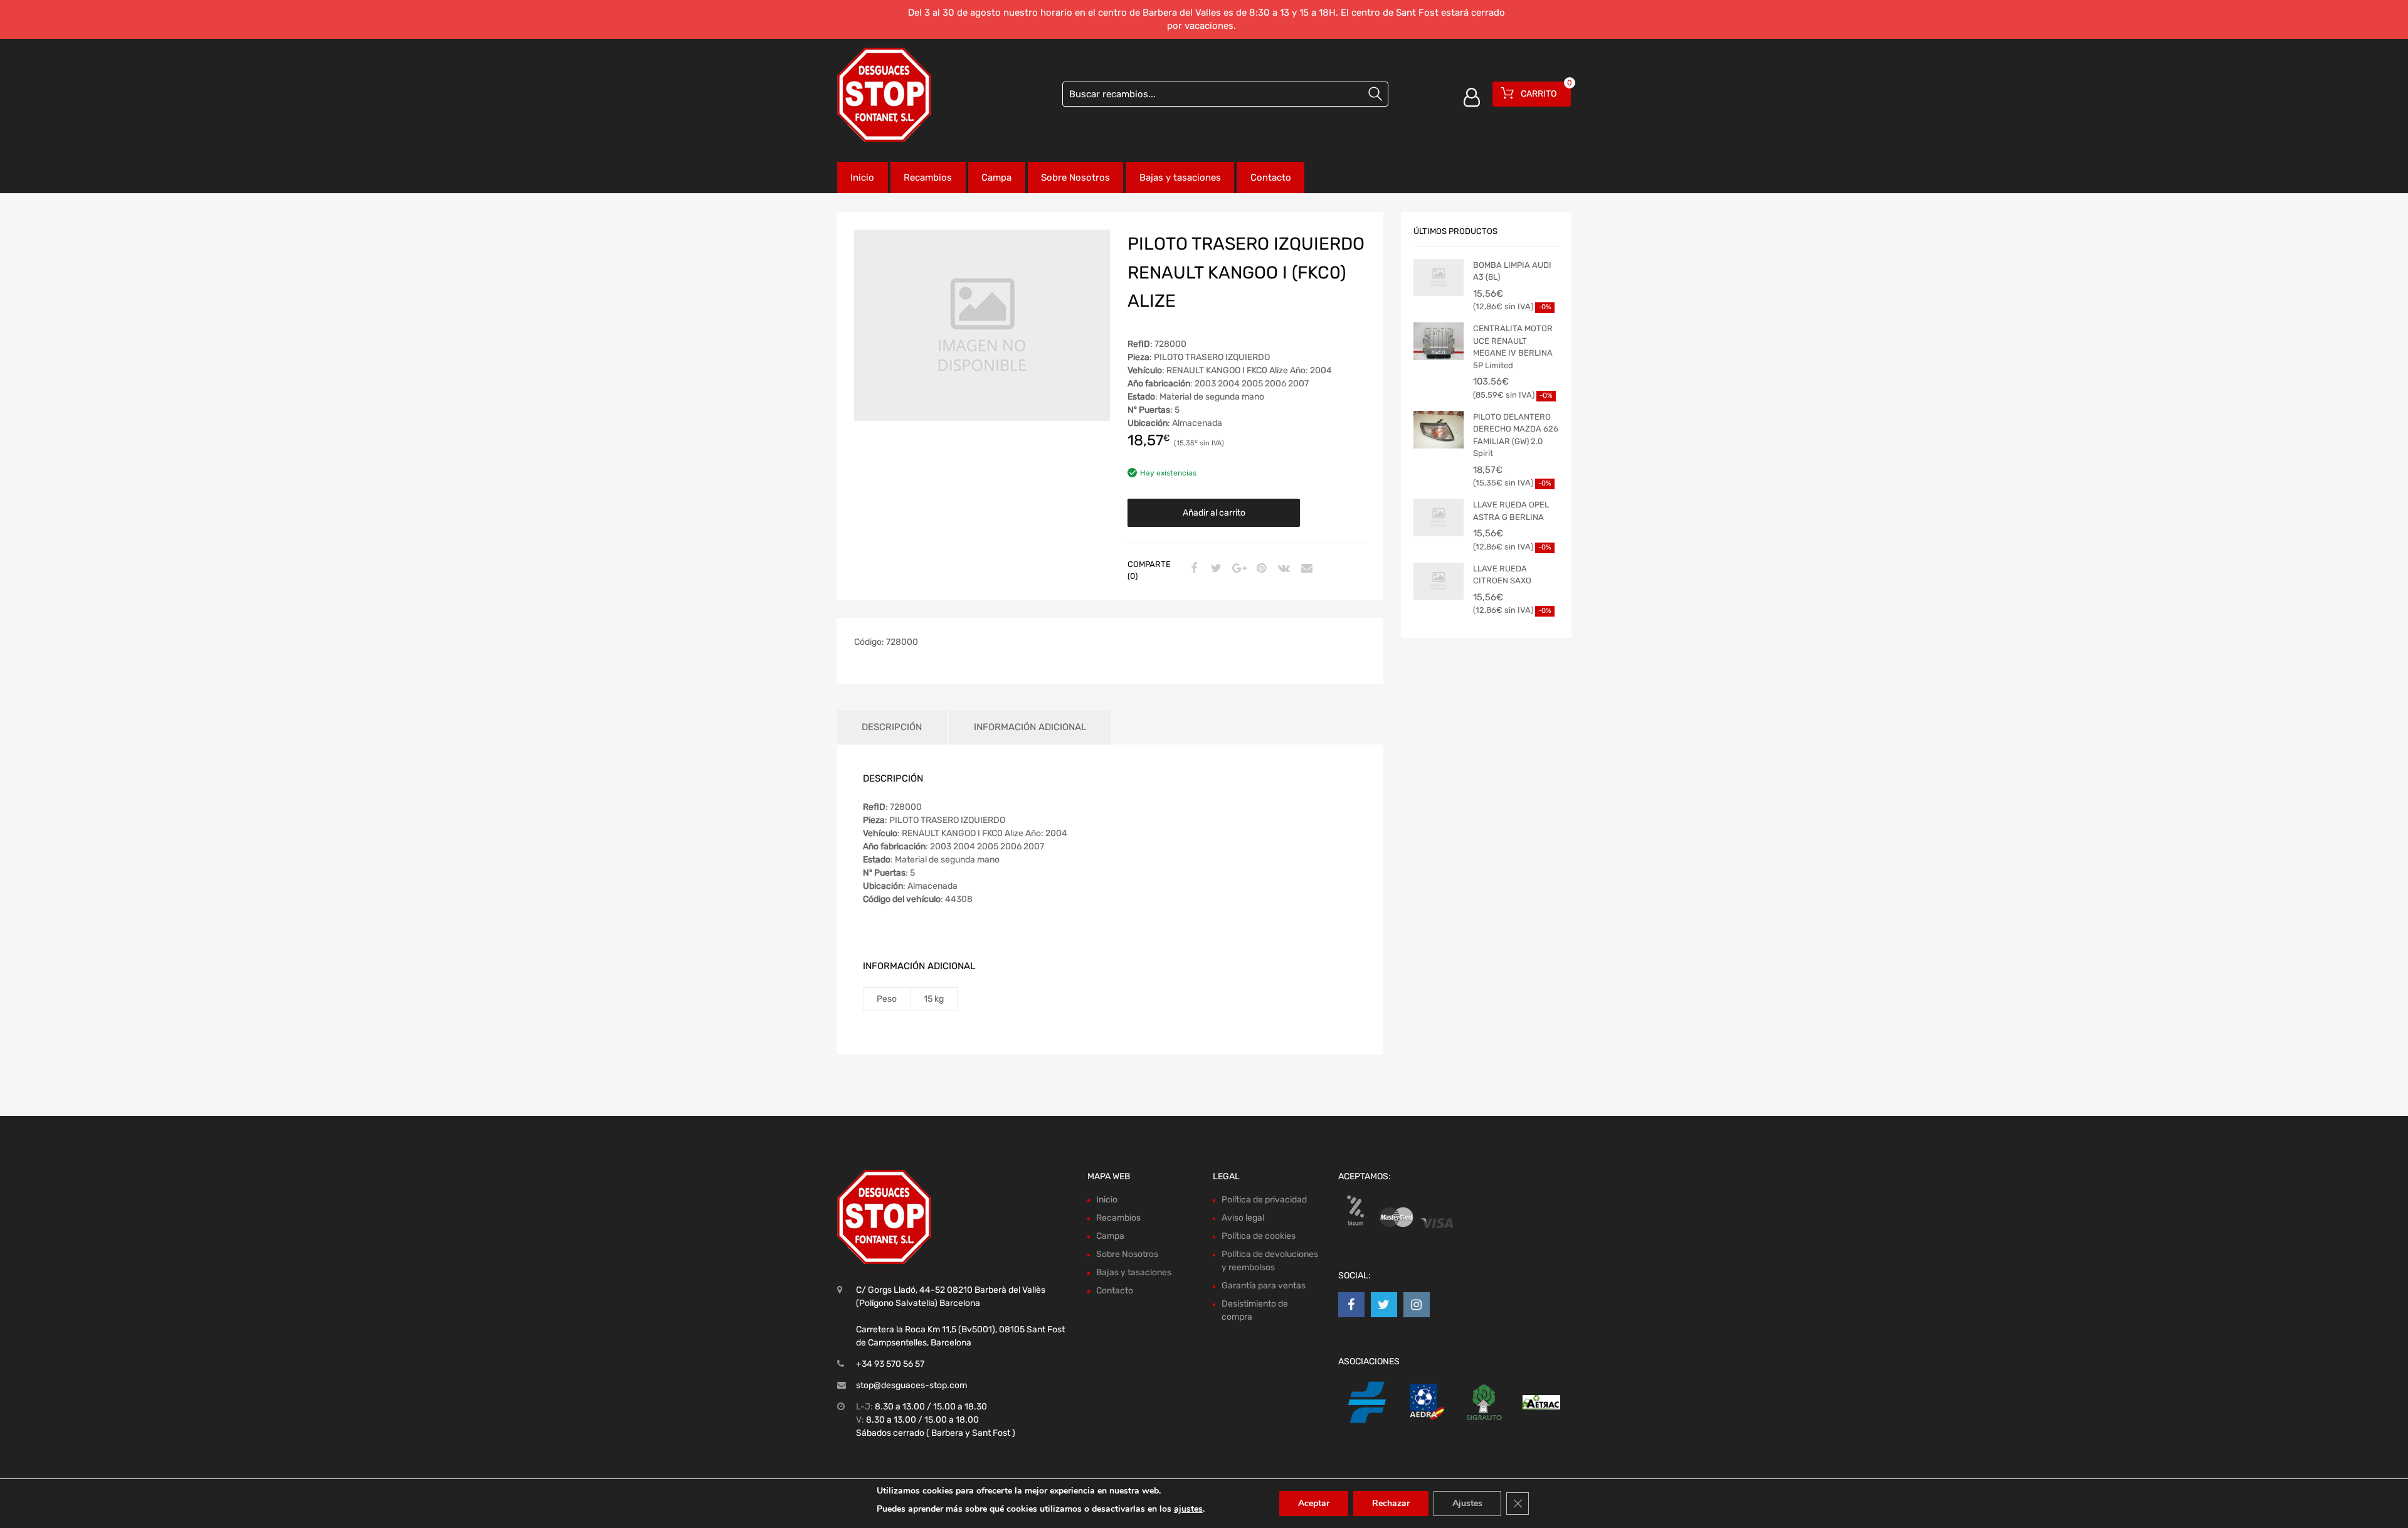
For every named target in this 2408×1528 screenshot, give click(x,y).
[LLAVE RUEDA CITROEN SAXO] (1439, 581)
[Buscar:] (1225, 94)
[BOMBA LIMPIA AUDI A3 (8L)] (1439, 278)
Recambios (928, 178)
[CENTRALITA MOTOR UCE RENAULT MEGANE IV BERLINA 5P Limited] (1439, 341)
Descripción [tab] (892, 727)
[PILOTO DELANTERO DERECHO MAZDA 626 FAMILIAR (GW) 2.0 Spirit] (1439, 430)
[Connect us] (1351, 1305)
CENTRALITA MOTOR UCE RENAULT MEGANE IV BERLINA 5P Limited (1513, 347)
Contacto (1271, 178)
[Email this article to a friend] (1305, 569)
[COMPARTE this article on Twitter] (1215, 569)
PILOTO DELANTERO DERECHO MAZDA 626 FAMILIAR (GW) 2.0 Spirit (1516, 435)
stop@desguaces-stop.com (911, 1385)
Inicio (862, 178)
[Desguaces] (884, 95)
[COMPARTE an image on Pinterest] (1260, 569)
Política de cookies (1259, 1236)
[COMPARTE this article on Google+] (1237, 569)
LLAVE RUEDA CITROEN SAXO (1502, 575)
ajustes (1188, 1509)
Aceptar (1314, 1503)
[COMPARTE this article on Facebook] (1192, 569)
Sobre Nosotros (1075, 178)
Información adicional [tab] (1030, 727)
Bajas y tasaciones (1180, 178)
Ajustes (1467, 1503)
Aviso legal (1243, 1218)
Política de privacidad (1264, 1200)
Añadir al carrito (1214, 513)
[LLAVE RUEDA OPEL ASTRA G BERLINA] (1439, 517)
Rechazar (1391, 1503)
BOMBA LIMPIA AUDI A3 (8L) (1512, 271)
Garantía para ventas (1264, 1286)
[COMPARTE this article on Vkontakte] (1282, 569)
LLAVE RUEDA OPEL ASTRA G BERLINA (1511, 511)
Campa (996, 178)
